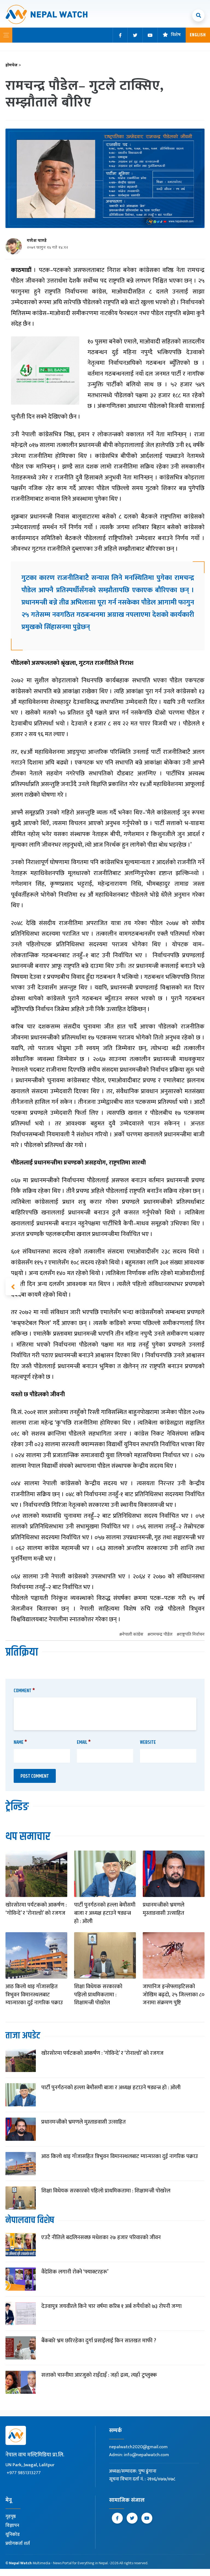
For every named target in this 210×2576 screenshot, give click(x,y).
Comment (24, 1691)
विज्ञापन (12, 2525)
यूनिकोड (13, 2535)
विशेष (176, 35)
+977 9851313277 (24, 2473)
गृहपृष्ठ (11, 2516)
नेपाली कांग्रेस (133, 1635)
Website (148, 1742)
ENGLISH (198, 35)
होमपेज (13, 65)
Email (84, 1742)
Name (20, 1742)
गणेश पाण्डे (37, 241)
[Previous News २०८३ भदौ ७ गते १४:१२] (13, 1287)
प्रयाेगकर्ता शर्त (18, 2544)
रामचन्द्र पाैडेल (161, 1635)
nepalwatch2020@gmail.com (138, 2447)
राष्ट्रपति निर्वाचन (192, 1635)
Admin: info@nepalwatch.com (139, 2455)
